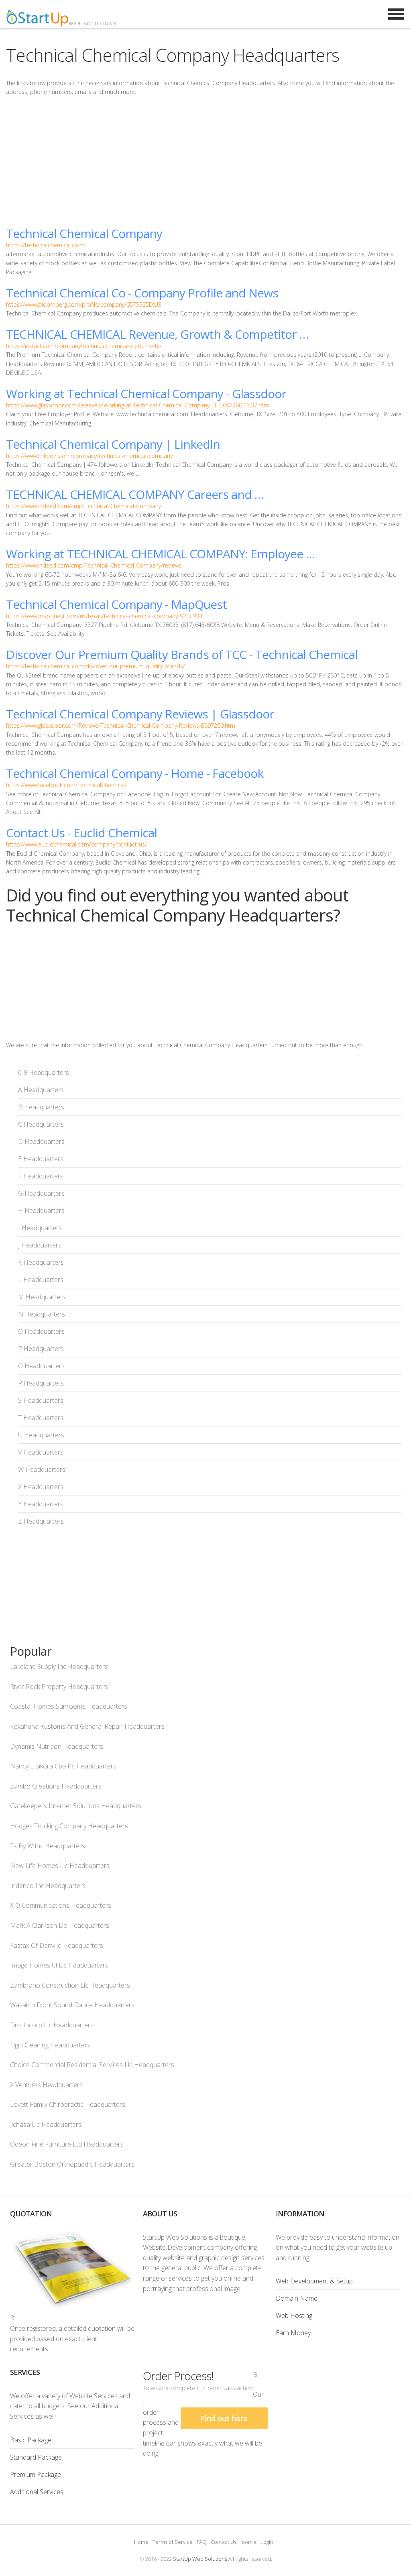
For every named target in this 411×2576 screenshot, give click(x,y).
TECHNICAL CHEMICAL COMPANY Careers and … (135, 494)
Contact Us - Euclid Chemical (81, 833)
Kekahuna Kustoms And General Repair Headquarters (87, 1726)
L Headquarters (41, 1280)
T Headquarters (41, 1418)
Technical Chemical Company (84, 233)
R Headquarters (41, 1383)
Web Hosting (294, 2316)
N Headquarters (42, 1314)
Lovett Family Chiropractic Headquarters (68, 2104)
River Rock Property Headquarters (59, 1687)
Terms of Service (173, 2542)
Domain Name (297, 2298)
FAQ (202, 2542)
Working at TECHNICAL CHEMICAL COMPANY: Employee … (160, 554)
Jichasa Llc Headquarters (46, 2124)
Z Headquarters (41, 1521)
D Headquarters (41, 1141)
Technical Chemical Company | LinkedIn (113, 444)
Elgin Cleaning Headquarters (50, 2045)
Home (141, 2542)
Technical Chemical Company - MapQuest (116, 604)
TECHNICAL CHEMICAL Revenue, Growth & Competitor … (157, 334)
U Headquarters (41, 1435)
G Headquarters (41, 1193)
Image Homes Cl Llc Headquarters (59, 1965)
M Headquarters (42, 1297)
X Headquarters (41, 1487)
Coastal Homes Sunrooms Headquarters (69, 1706)
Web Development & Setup (314, 2281)
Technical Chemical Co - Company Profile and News (142, 293)
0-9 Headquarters (44, 1072)
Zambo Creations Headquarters (56, 1786)
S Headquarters (41, 1400)
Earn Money (293, 2333)
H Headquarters (41, 1211)
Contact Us (224, 2542)
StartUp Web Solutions (200, 2559)
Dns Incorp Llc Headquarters (52, 2025)
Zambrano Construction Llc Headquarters (70, 1985)
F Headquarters (41, 1176)
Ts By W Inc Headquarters (48, 1846)
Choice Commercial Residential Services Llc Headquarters (92, 2065)
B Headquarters (41, 1107)
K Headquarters (41, 1262)
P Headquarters (41, 1349)
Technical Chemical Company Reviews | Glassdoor (140, 714)
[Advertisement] (205, 161)
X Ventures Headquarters (46, 2085)
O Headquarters (41, 1331)
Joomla (248, 2542)
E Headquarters (41, 1159)
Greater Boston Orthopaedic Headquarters (72, 2164)
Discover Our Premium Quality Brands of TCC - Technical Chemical (182, 654)
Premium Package (36, 2474)
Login (267, 2542)
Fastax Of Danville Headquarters (57, 1945)
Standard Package (36, 2457)
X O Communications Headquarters (61, 1905)
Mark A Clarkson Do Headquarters (60, 1925)
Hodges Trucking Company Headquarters (69, 1826)
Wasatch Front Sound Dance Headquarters (72, 2005)
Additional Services (37, 2492)
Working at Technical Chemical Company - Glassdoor (146, 394)
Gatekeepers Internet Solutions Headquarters (76, 1806)
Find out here (224, 2418)
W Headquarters (42, 1469)
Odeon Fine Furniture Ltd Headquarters (67, 2144)
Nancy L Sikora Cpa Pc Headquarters (63, 1766)
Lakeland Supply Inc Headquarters (59, 1666)
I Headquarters (40, 1228)
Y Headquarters (41, 1504)
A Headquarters (41, 1090)
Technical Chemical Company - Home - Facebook (135, 773)
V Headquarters (41, 1452)
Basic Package (31, 2440)
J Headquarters (40, 1245)
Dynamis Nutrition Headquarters (57, 1746)
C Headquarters (41, 1124)
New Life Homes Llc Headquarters (60, 1866)
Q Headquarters (41, 1366)
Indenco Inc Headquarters (48, 1886)
